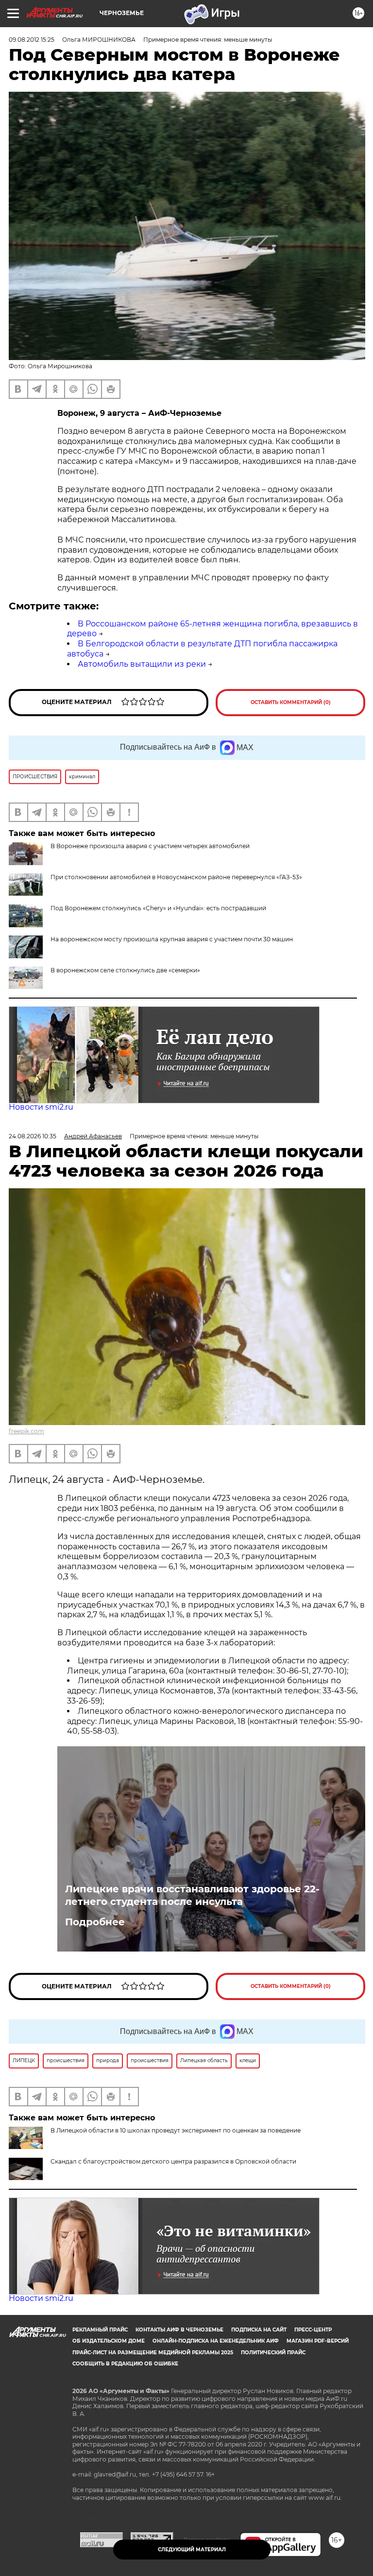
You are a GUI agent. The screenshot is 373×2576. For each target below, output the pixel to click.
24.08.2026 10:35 (33, 1136)
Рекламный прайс (100, 2330)
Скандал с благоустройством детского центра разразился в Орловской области (173, 2161)
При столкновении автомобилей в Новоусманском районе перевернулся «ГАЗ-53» (176, 877)
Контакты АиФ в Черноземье (179, 2330)
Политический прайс (273, 2353)
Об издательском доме (109, 2341)
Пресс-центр (313, 2330)
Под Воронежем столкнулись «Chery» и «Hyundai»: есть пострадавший (158, 908)
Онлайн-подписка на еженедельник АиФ (216, 2341)
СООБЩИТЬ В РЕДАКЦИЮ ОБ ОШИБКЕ (125, 2364)
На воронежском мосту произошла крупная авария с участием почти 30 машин (172, 939)
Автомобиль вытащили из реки (142, 664)
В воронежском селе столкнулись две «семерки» (125, 970)
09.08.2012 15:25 (32, 40)
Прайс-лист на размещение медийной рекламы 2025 (153, 2353)
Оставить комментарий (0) (291, 702)
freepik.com (26, 1431)
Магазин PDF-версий (318, 2341)
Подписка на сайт (259, 2330)
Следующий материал (192, 2550)
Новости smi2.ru (41, 1107)
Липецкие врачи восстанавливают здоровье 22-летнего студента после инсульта (192, 1895)
